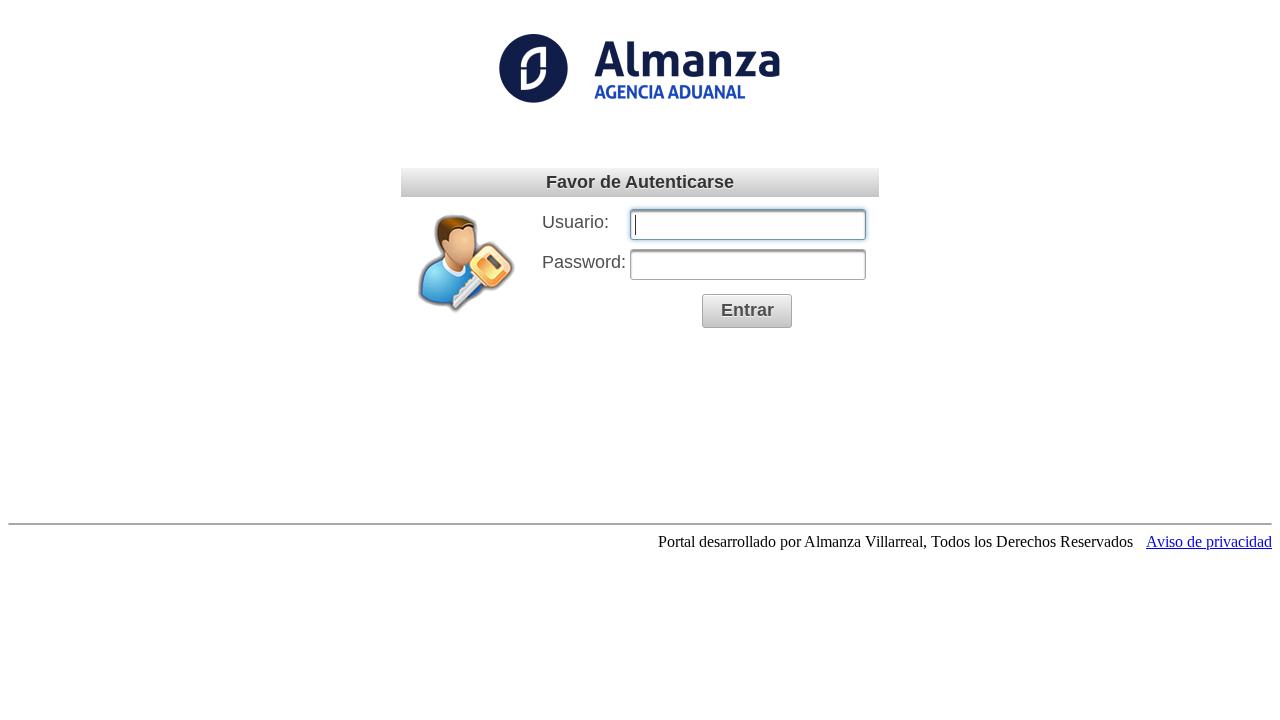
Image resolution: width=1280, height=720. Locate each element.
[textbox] (748, 224)
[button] (747, 311)
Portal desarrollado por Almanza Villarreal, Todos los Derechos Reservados (895, 541)
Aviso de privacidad (1209, 541)
